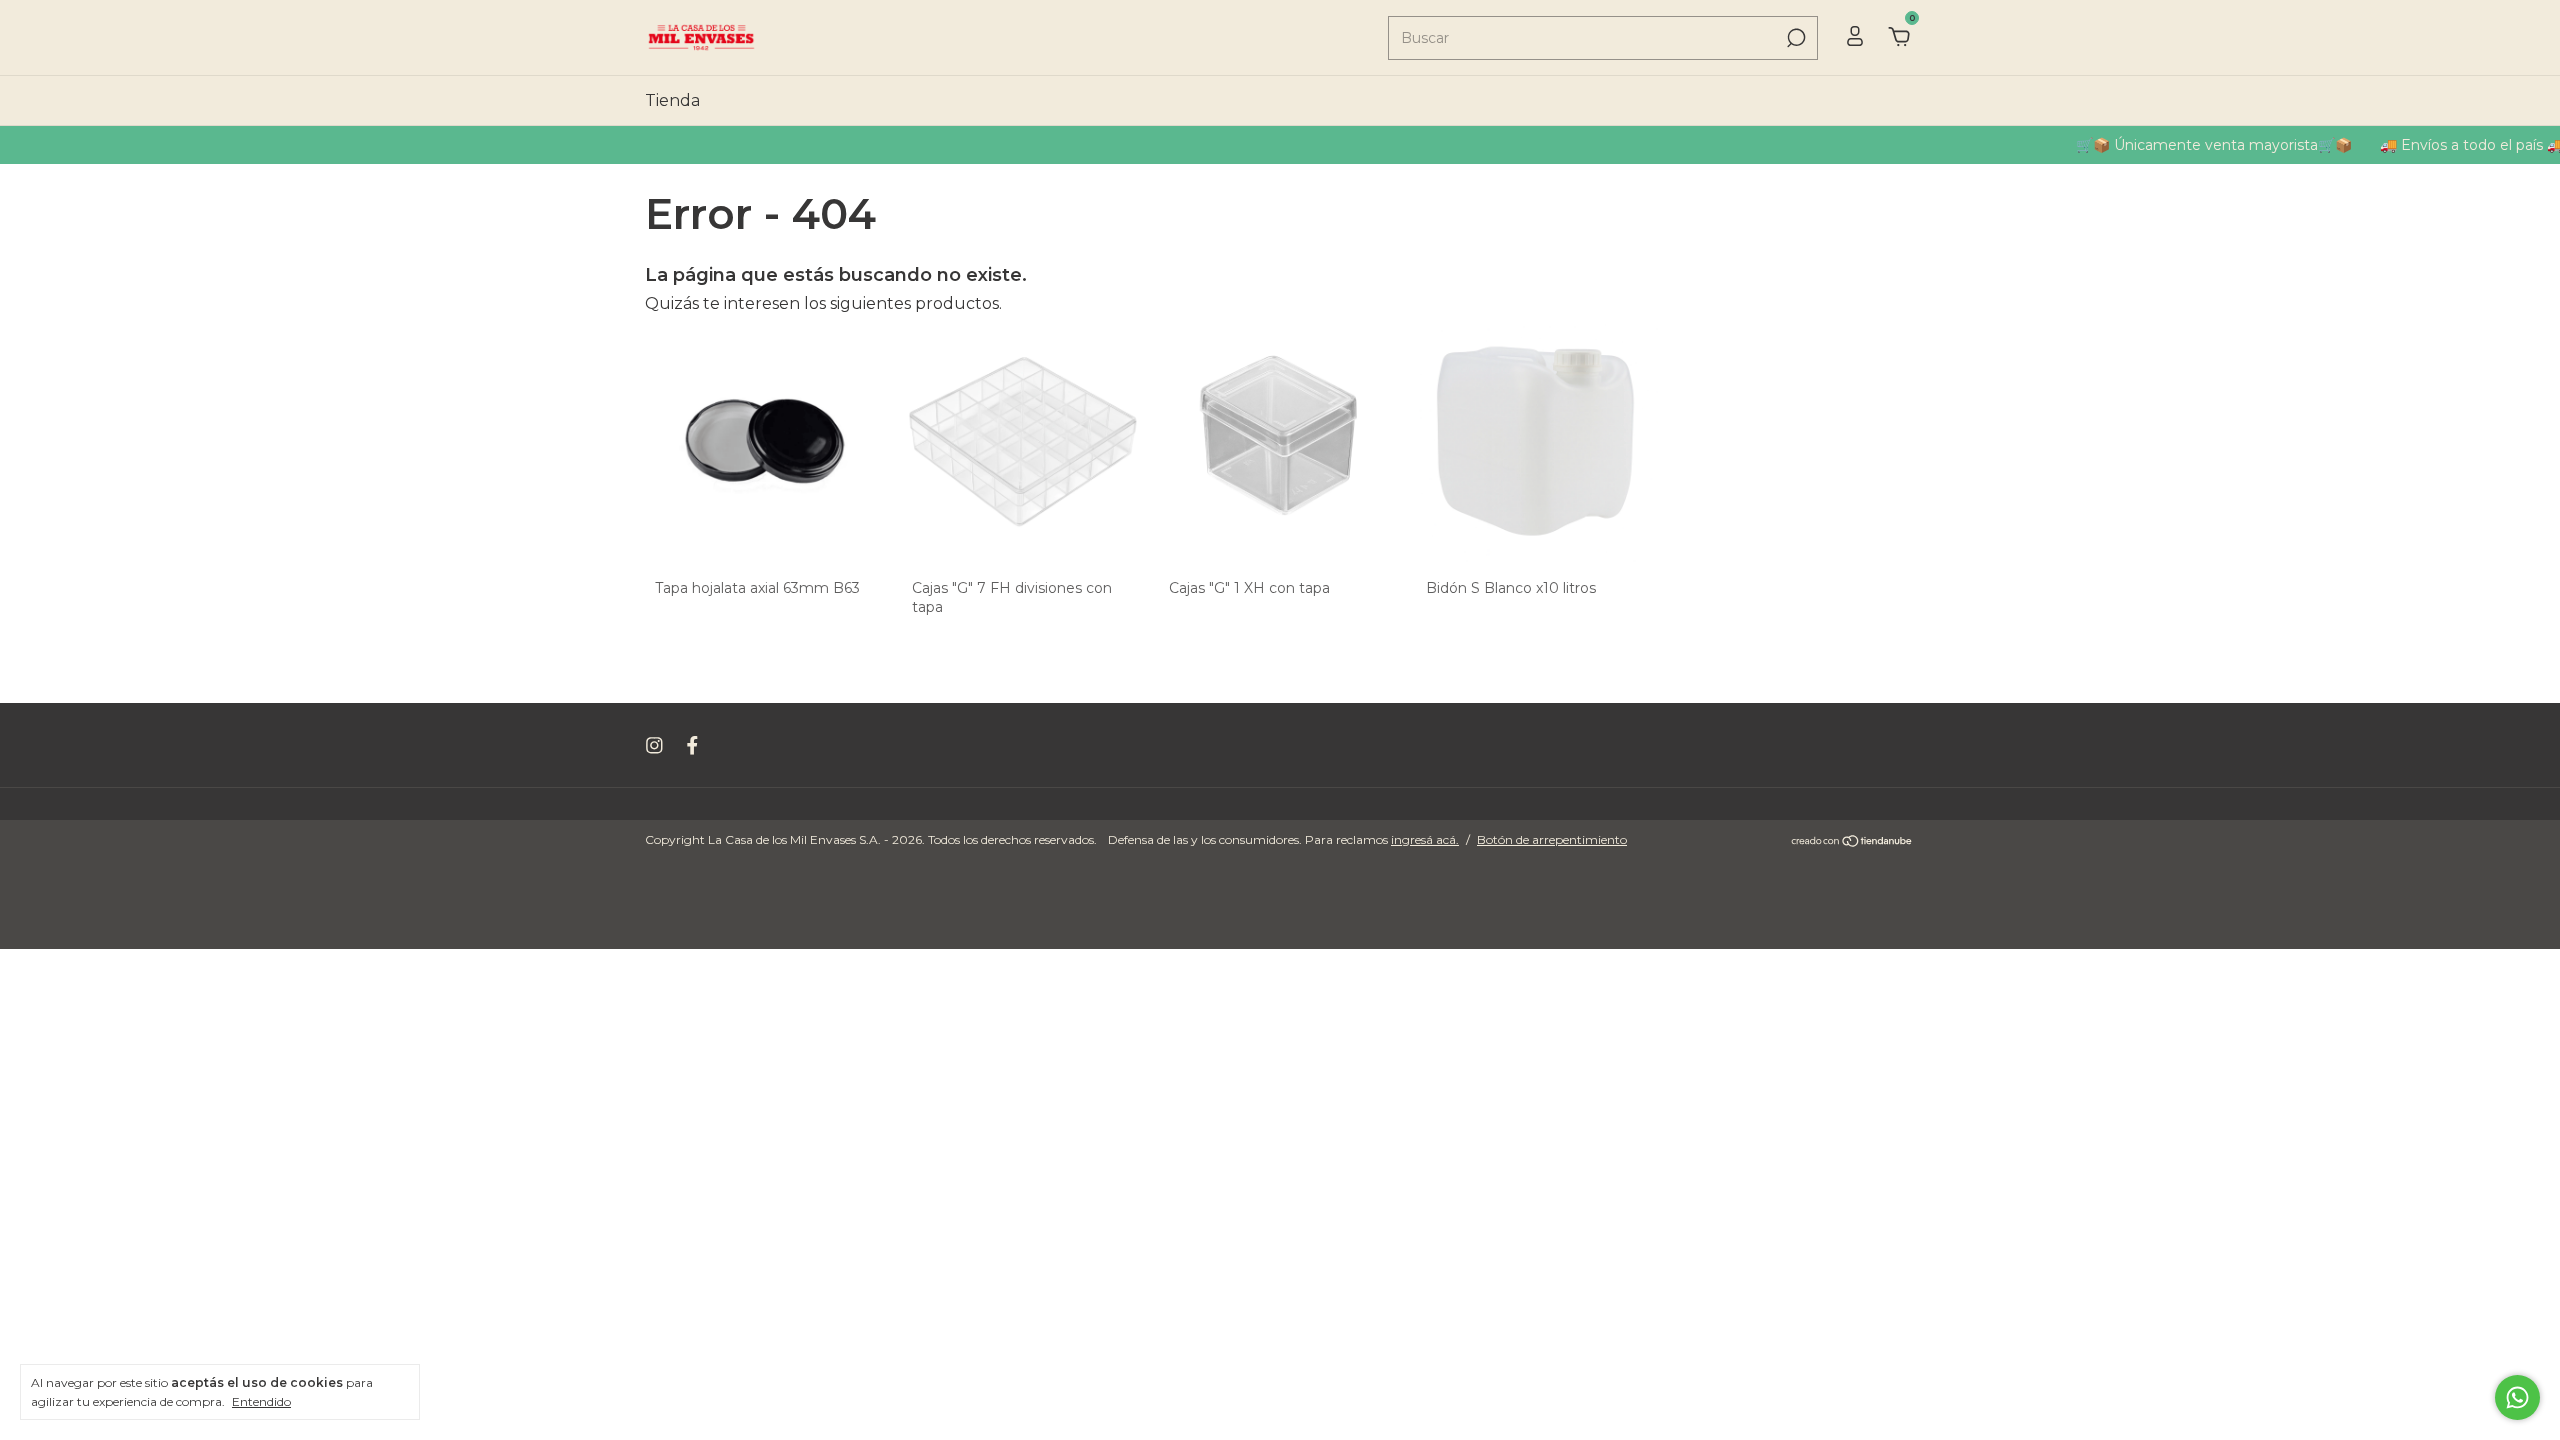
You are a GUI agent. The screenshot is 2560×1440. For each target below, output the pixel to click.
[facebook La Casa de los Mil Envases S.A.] (692, 745)
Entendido (261, 1401)
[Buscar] (1794, 38)
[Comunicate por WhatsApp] (2517, 1397)
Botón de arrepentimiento (1552, 839)
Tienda (672, 100)
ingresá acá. (1425, 839)
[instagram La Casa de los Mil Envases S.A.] (654, 745)
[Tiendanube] (1852, 842)
